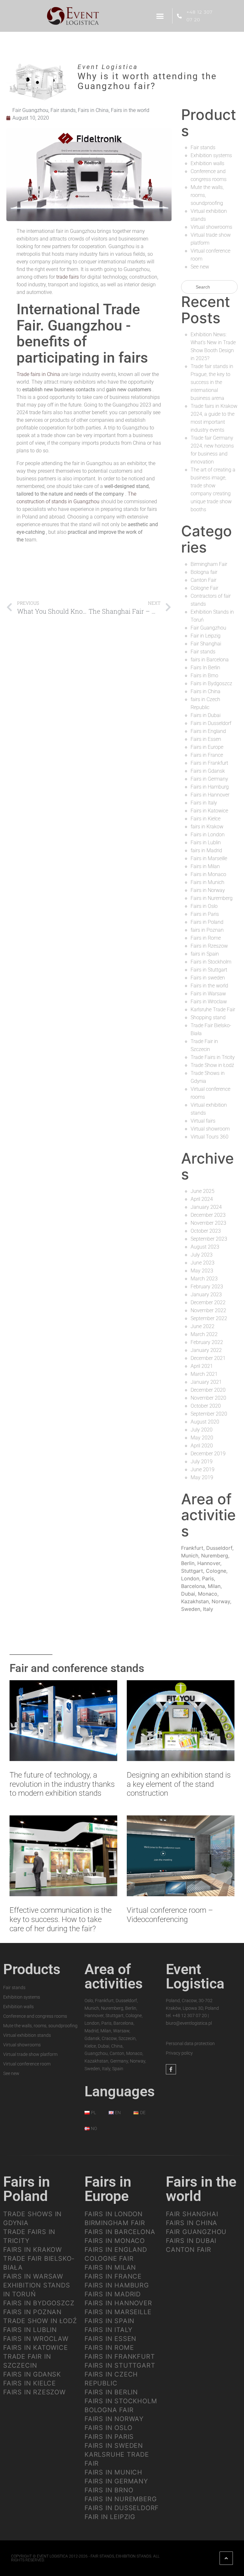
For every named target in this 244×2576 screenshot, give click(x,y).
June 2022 (203, 1326)
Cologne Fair (204, 588)
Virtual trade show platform (30, 2054)
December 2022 (208, 1302)
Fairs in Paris (205, 914)
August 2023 (205, 1247)
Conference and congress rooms (35, 2016)
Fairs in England (208, 731)
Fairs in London (208, 835)
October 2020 (206, 1406)
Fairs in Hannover (210, 795)
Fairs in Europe (207, 747)
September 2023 (209, 1239)
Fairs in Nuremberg (212, 898)
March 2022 (204, 1334)
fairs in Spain (205, 954)
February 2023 (207, 1287)
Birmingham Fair (209, 564)
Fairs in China (93, 110)
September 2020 (209, 1414)
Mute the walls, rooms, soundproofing (40, 2026)
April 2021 (202, 1366)
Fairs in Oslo (204, 906)
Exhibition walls (207, 163)
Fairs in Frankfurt (209, 763)
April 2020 (202, 1446)
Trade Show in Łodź (212, 1065)
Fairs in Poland (207, 922)
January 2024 (206, 1207)
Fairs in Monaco (208, 874)
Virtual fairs (203, 1121)
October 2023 (206, 1231)
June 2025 (203, 1191)
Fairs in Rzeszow (209, 946)
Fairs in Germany (209, 779)
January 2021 (206, 1382)
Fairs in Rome (206, 938)
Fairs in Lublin (206, 842)
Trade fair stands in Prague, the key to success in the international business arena (212, 382)
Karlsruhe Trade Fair (213, 1010)
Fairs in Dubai (206, 715)
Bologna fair (204, 572)
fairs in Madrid (206, 850)
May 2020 (202, 1438)
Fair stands (63, 110)
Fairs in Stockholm (211, 962)
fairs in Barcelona (210, 660)
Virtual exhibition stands (27, 2035)
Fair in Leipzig (206, 636)
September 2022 (209, 1318)
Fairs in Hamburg (210, 787)
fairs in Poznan (207, 930)
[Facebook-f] (171, 2069)
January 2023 (206, 1295)
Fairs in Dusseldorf (211, 723)
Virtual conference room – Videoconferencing (170, 1915)
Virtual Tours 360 (210, 1137)
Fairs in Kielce (206, 819)
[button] (160, 16)
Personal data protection (190, 2043)
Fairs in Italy (204, 803)
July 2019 (202, 1462)
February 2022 (207, 1342)
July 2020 (202, 1430)
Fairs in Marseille (209, 858)
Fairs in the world (130, 110)
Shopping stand (208, 1017)
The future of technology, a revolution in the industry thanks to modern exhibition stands (62, 1784)
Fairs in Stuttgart (209, 970)
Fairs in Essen (206, 739)
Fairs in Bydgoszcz (211, 683)
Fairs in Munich (207, 882)
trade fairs (68, 277)
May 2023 (202, 1271)
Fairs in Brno (204, 675)
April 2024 (202, 1199)
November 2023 (208, 1223)
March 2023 (204, 1279)
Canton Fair (203, 580)
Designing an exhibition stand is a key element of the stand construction (179, 1784)
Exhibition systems (211, 155)
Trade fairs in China (38, 374)
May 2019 (202, 1477)
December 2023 (208, 1215)
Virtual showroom (210, 1129)
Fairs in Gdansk (208, 771)
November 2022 (208, 1310)
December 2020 (208, 1390)
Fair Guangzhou (30, 110)
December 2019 (208, 1454)
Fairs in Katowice (209, 811)
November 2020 (208, 1398)
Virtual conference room (27, 2064)
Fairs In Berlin (205, 668)
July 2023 (202, 1255)
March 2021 (204, 1374)
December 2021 (208, 1358)
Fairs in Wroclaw (209, 1002)
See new (200, 267)
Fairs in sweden (208, 978)
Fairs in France (207, 755)
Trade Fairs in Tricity (213, 1057)
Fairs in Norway (208, 890)
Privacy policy (179, 2053)
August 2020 (205, 1422)
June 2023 (203, 1263)
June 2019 (203, 1469)
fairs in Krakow (207, 827)
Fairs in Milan (205, 866)
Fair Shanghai (206, 644)
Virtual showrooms (211, 227)
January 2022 (206, 1350)
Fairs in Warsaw (208, 994)
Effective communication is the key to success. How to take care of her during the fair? (61, 1919)
